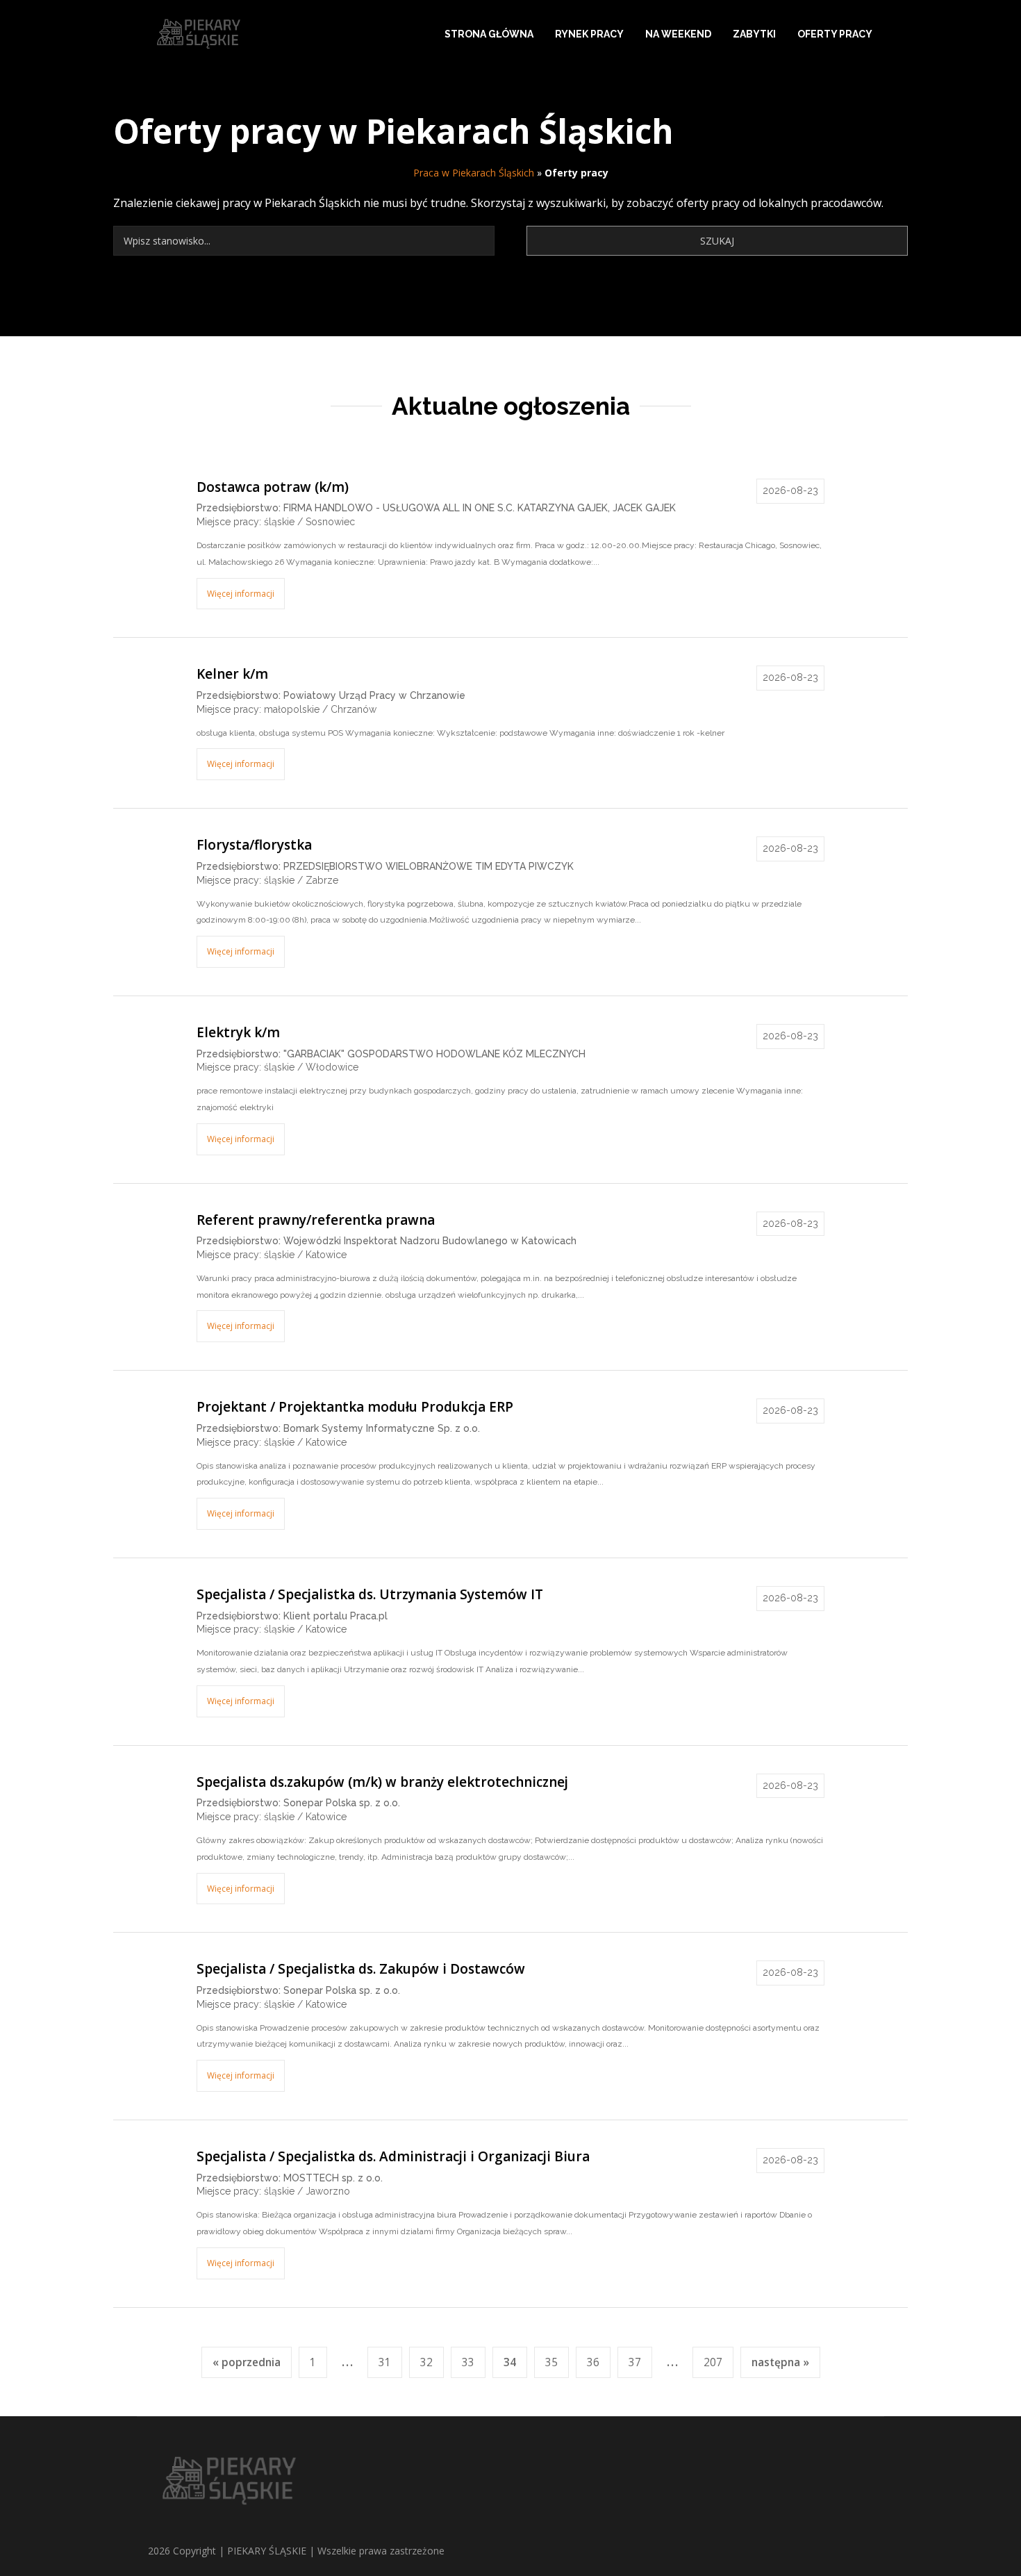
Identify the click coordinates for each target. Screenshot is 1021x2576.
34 (510, 2362)
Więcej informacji (241, 594)
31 (385, 2362)
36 (593, 2362)
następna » (780, 2362)
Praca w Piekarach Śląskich (474, 173)
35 (551, 2362)
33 (468, 2362)
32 (426, 2362)
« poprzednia (247, 2362)
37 (635, 2362)
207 (713, 2362)
